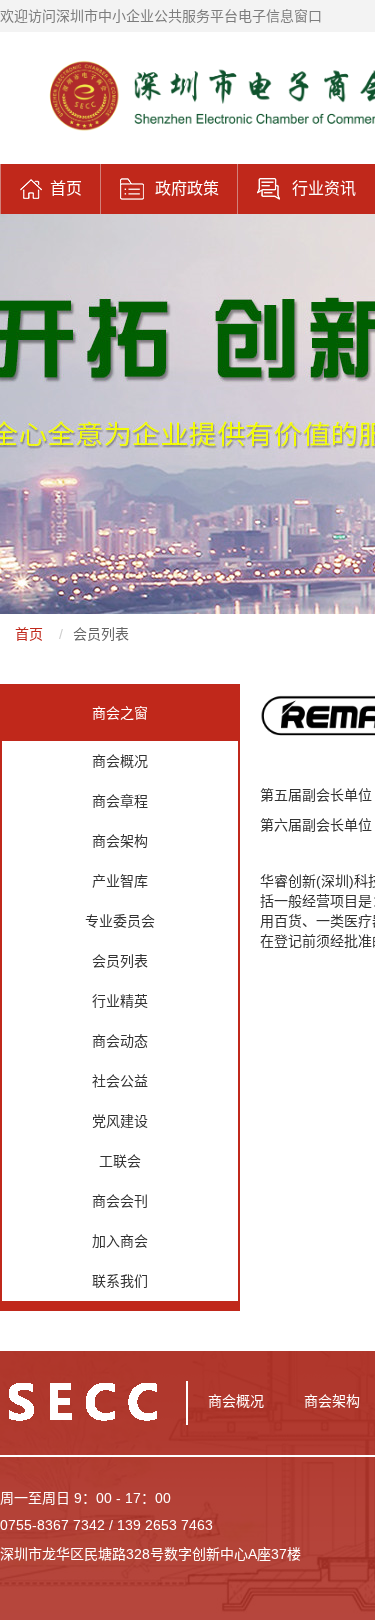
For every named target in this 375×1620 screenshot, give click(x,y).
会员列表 (101, 634)
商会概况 (120, 761)
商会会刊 (120, 1201)
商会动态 (120, 1041)
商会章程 (120, 801)
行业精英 (120, 1001)
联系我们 (120, 1281)
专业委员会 (120, 921)
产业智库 (120, 881)
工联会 (120, 1161)
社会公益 (120, 1081)
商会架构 (120, 841)
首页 (29, 634)
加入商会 (120, 1241)
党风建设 (120, 1121)
